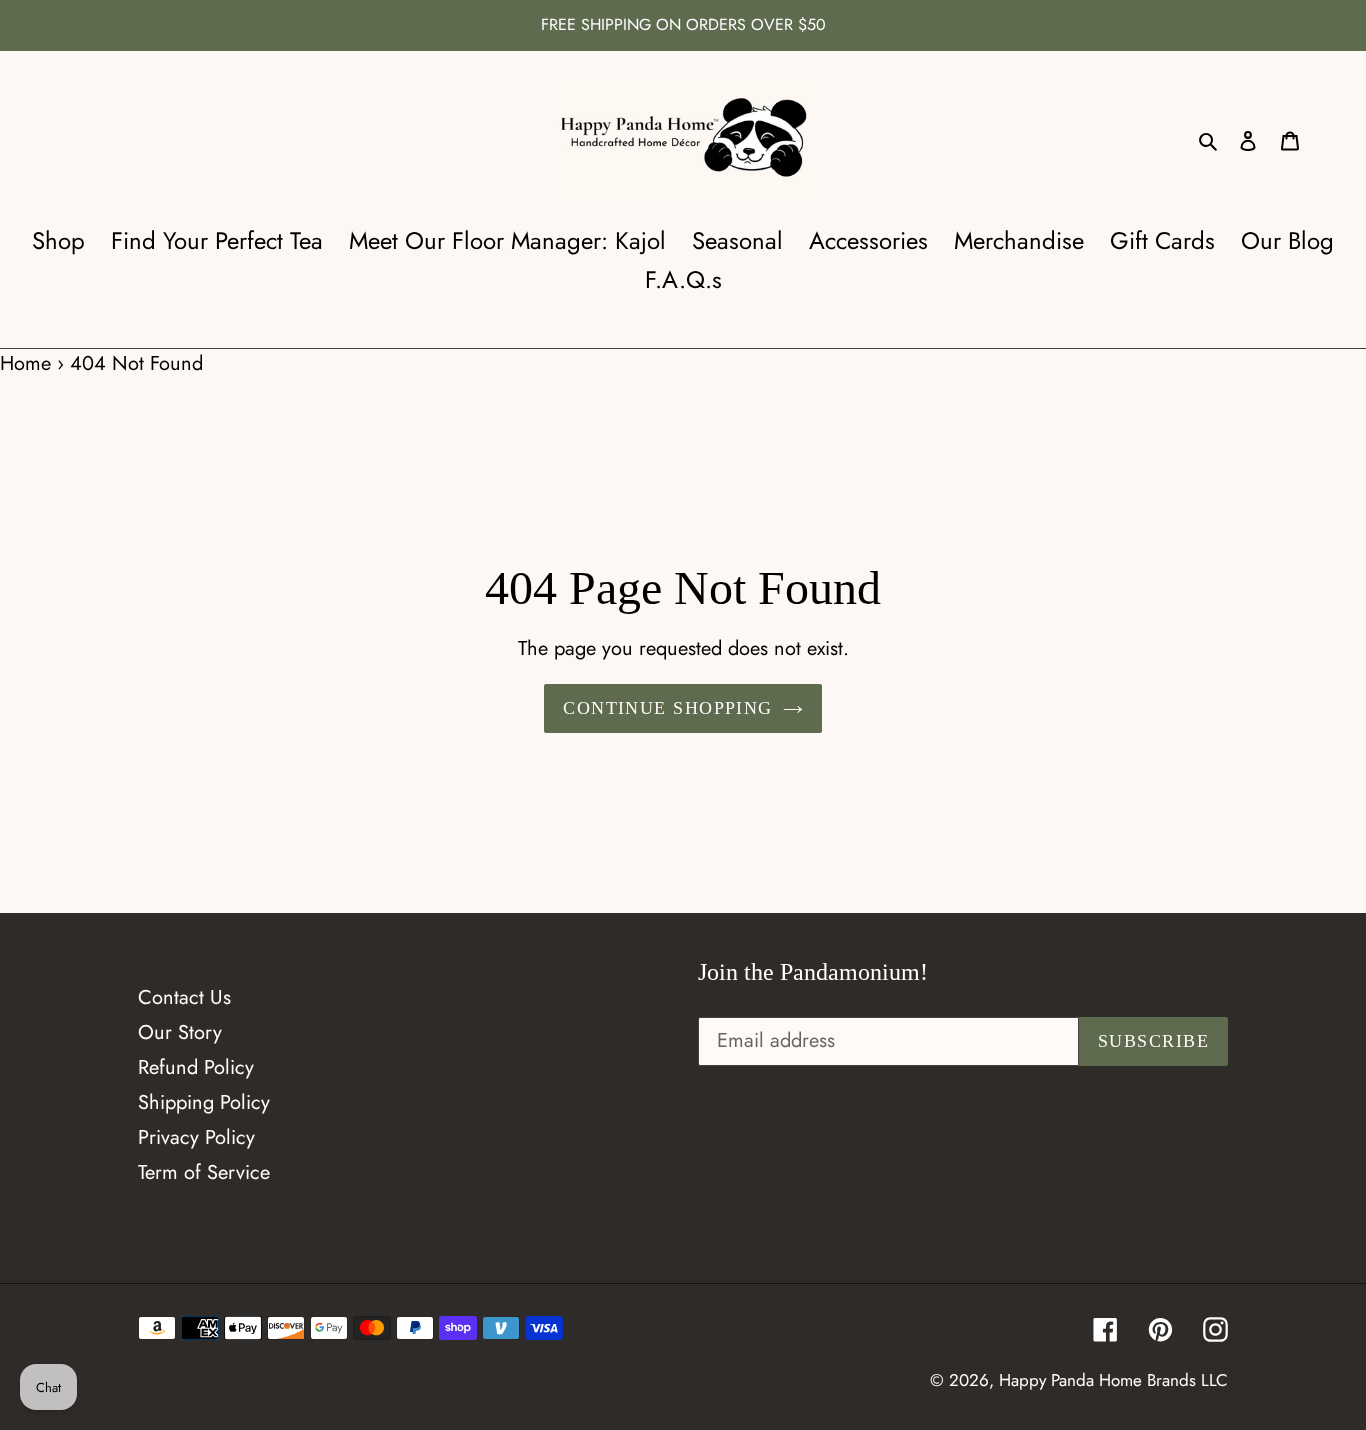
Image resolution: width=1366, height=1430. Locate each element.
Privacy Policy (196, 1137)
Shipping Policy (204, 1102)
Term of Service (204, 1172)
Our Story (180, 1032)
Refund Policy (196, 1067)
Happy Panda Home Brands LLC (1113, 1380)
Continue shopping (667, 708)
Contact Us (184, 997)
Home (25, 363)
